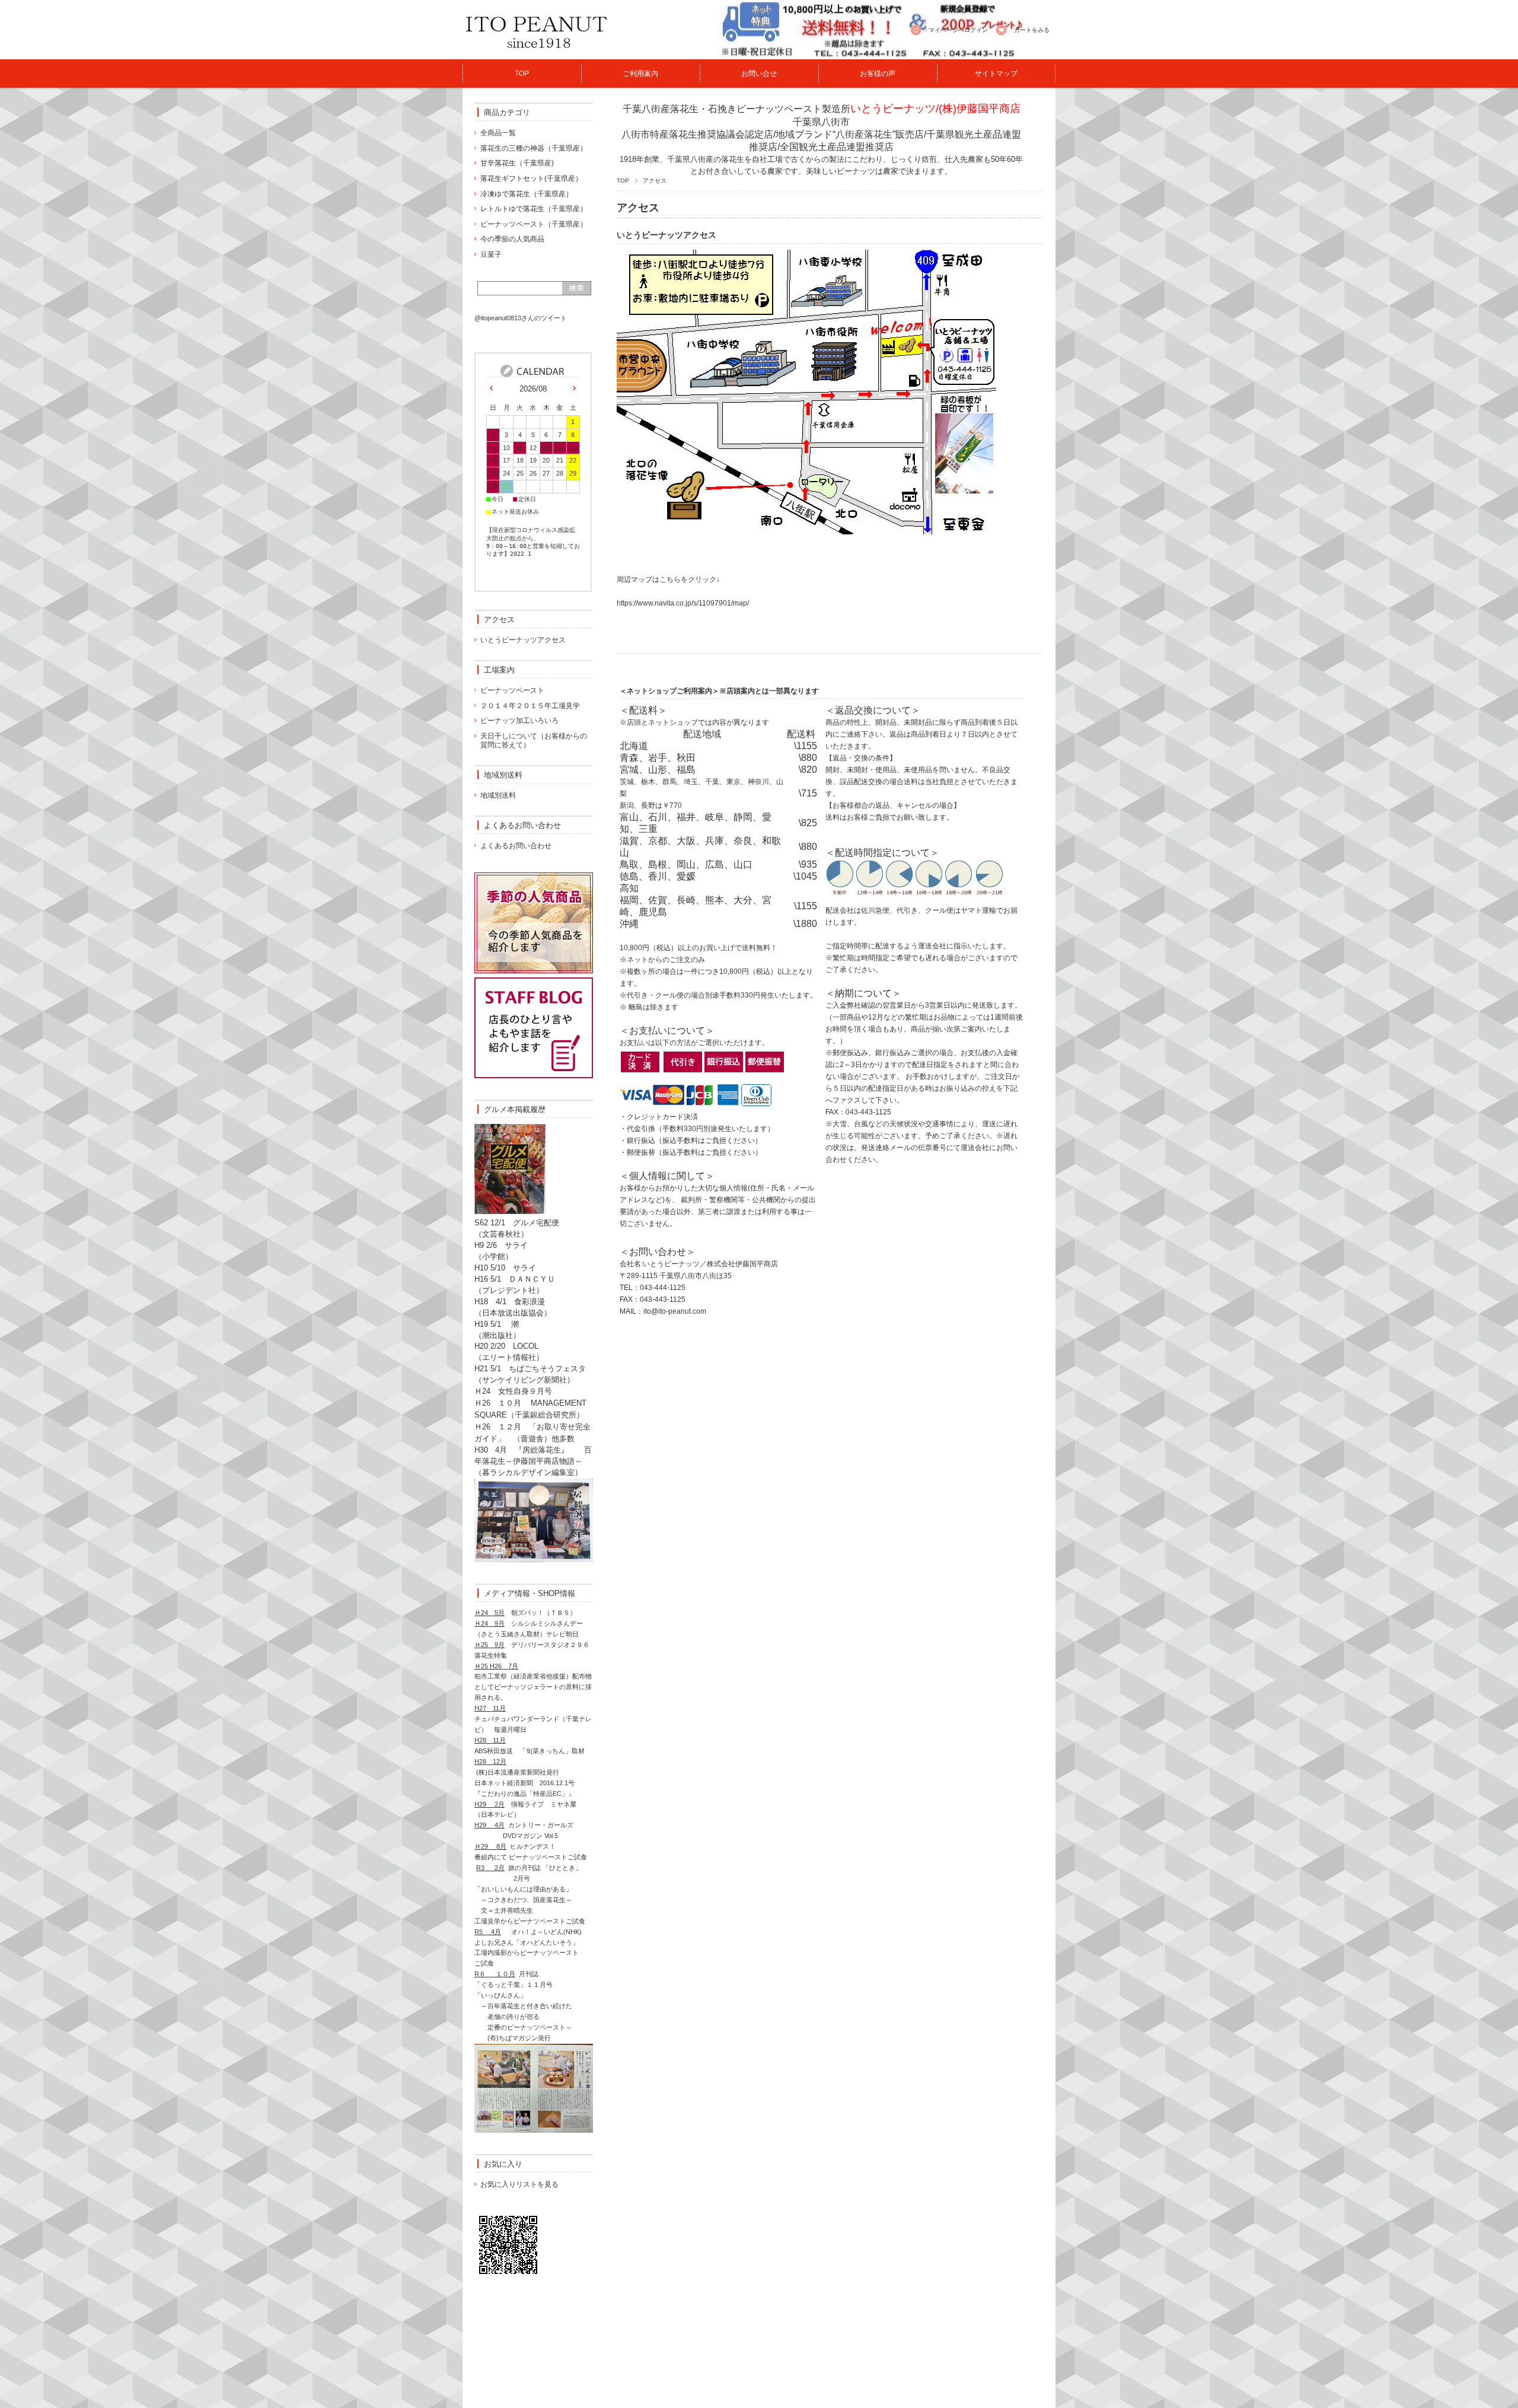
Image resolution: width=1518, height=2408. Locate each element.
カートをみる (1032, 30)
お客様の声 (878, 74)
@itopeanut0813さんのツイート (521, 318)
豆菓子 (491, 254)
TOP (522, 74)
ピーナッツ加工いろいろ (519, 721)
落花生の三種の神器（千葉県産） (534, 148)
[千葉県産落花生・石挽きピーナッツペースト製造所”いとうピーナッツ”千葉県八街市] (537, 53)
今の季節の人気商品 (512, 239)
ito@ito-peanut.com (675, 1311)
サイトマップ (996, 74)
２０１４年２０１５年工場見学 (530, 706)
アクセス (499, 619)
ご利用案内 (640, 74)
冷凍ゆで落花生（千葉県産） (527, 194)
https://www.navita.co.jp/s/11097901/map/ (683, 603)
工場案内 (499, 670)
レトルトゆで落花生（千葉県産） (534, 209)
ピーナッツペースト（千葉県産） (534, 224)
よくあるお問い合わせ (522, 825)
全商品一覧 (498, 133)
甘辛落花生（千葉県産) (517, 163)
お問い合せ (759, 74)
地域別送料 (503, 775)
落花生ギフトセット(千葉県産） (531, 179)
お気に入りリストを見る (519, 2184)
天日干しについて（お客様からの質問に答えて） (534, 741)
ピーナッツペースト (512, 690)
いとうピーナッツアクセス (666, 235)
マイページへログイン (958, 30)
